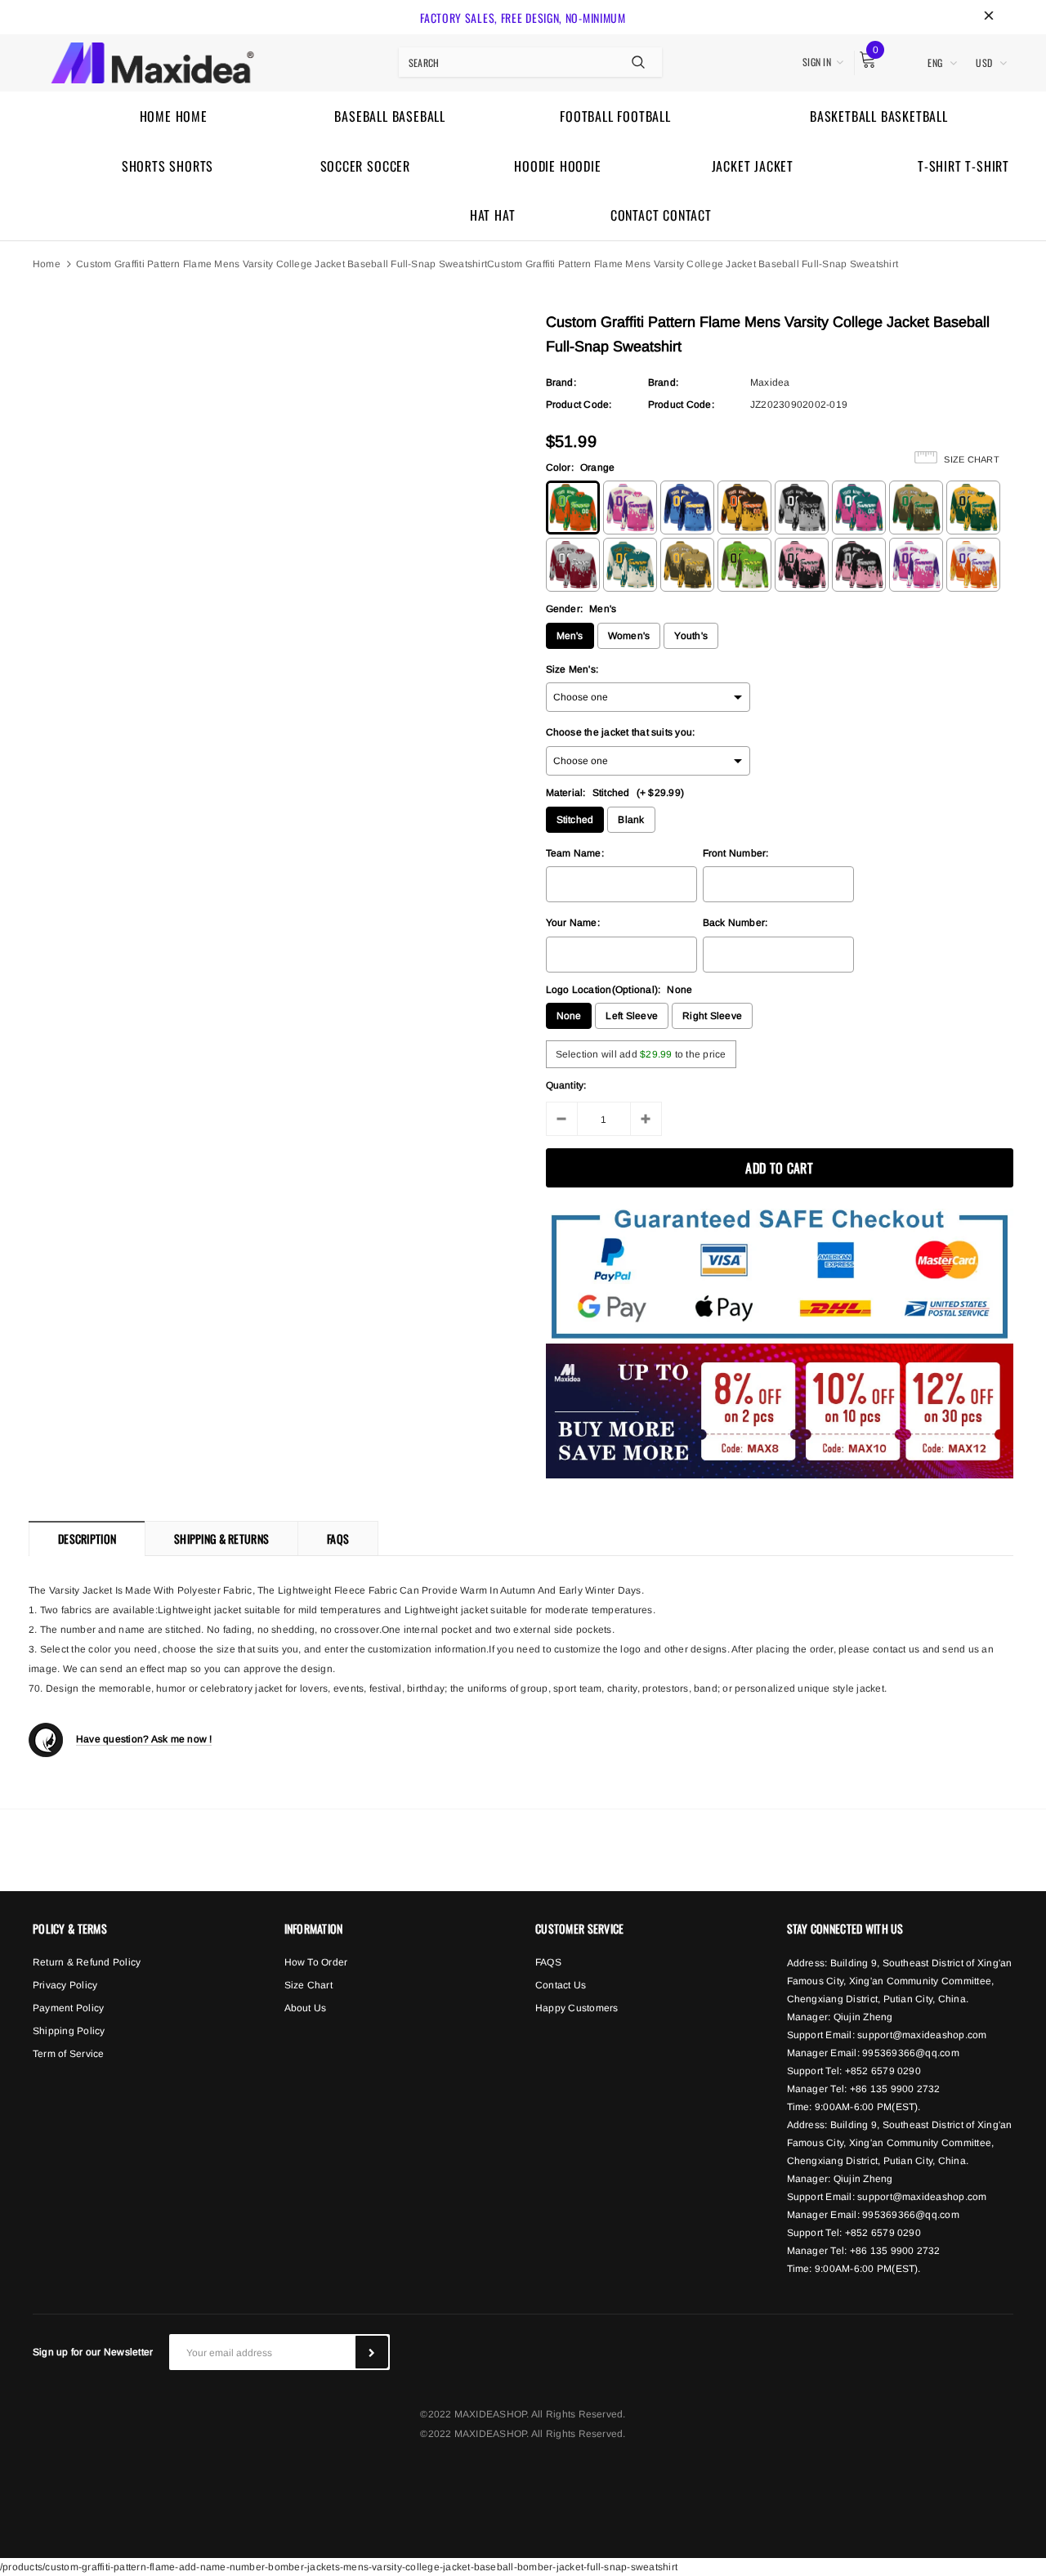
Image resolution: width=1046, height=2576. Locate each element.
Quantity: (566, 1085)
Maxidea (770, 382)
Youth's (691, 636)
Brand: (561, 382)
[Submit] (372, 2352)
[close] (989, 17)
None (569, 1016)
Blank (631, 820)
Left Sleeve (632, 1016)
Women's (629, 636)
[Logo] (152, 60)
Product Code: (579, 405)
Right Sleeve (712, 1016)
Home (47, 264)
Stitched (575, 820)
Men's (570, 636)
